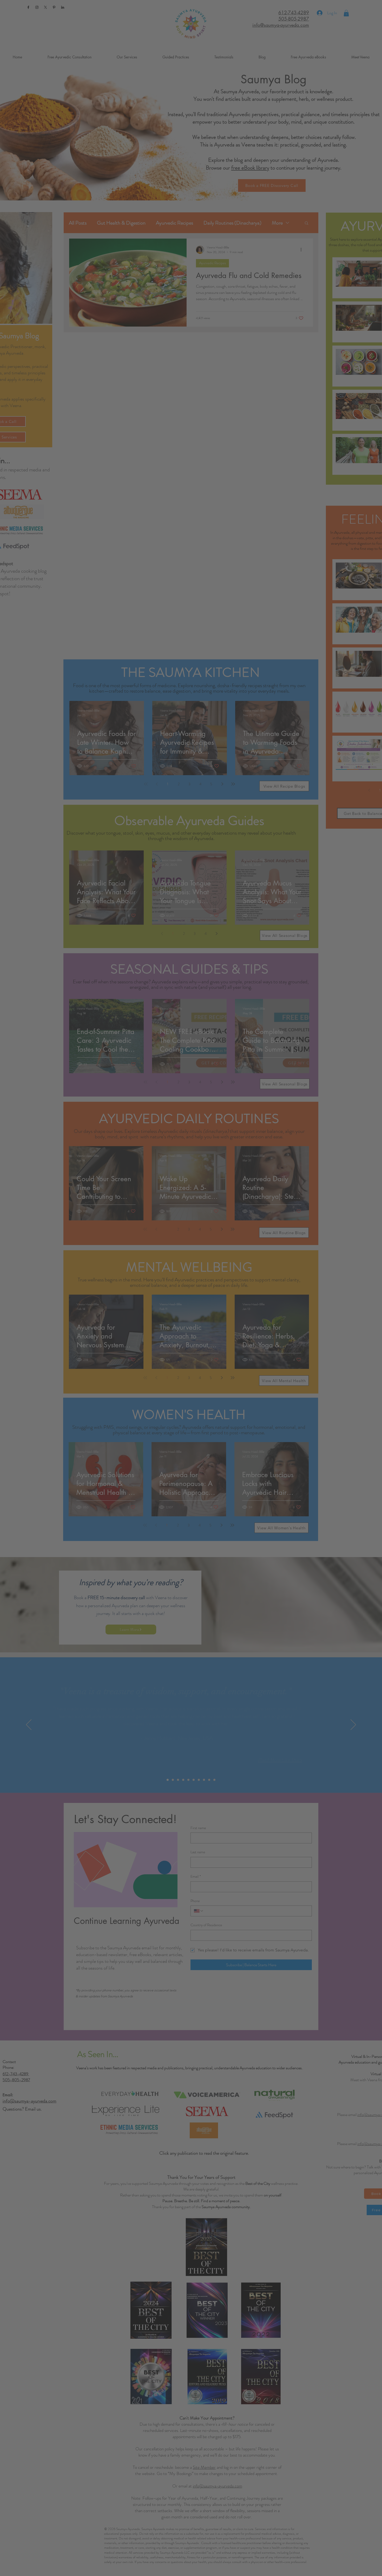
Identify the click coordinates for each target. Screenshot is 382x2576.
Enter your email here (84, 170)
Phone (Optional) (80, 191)
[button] (312, 28)
